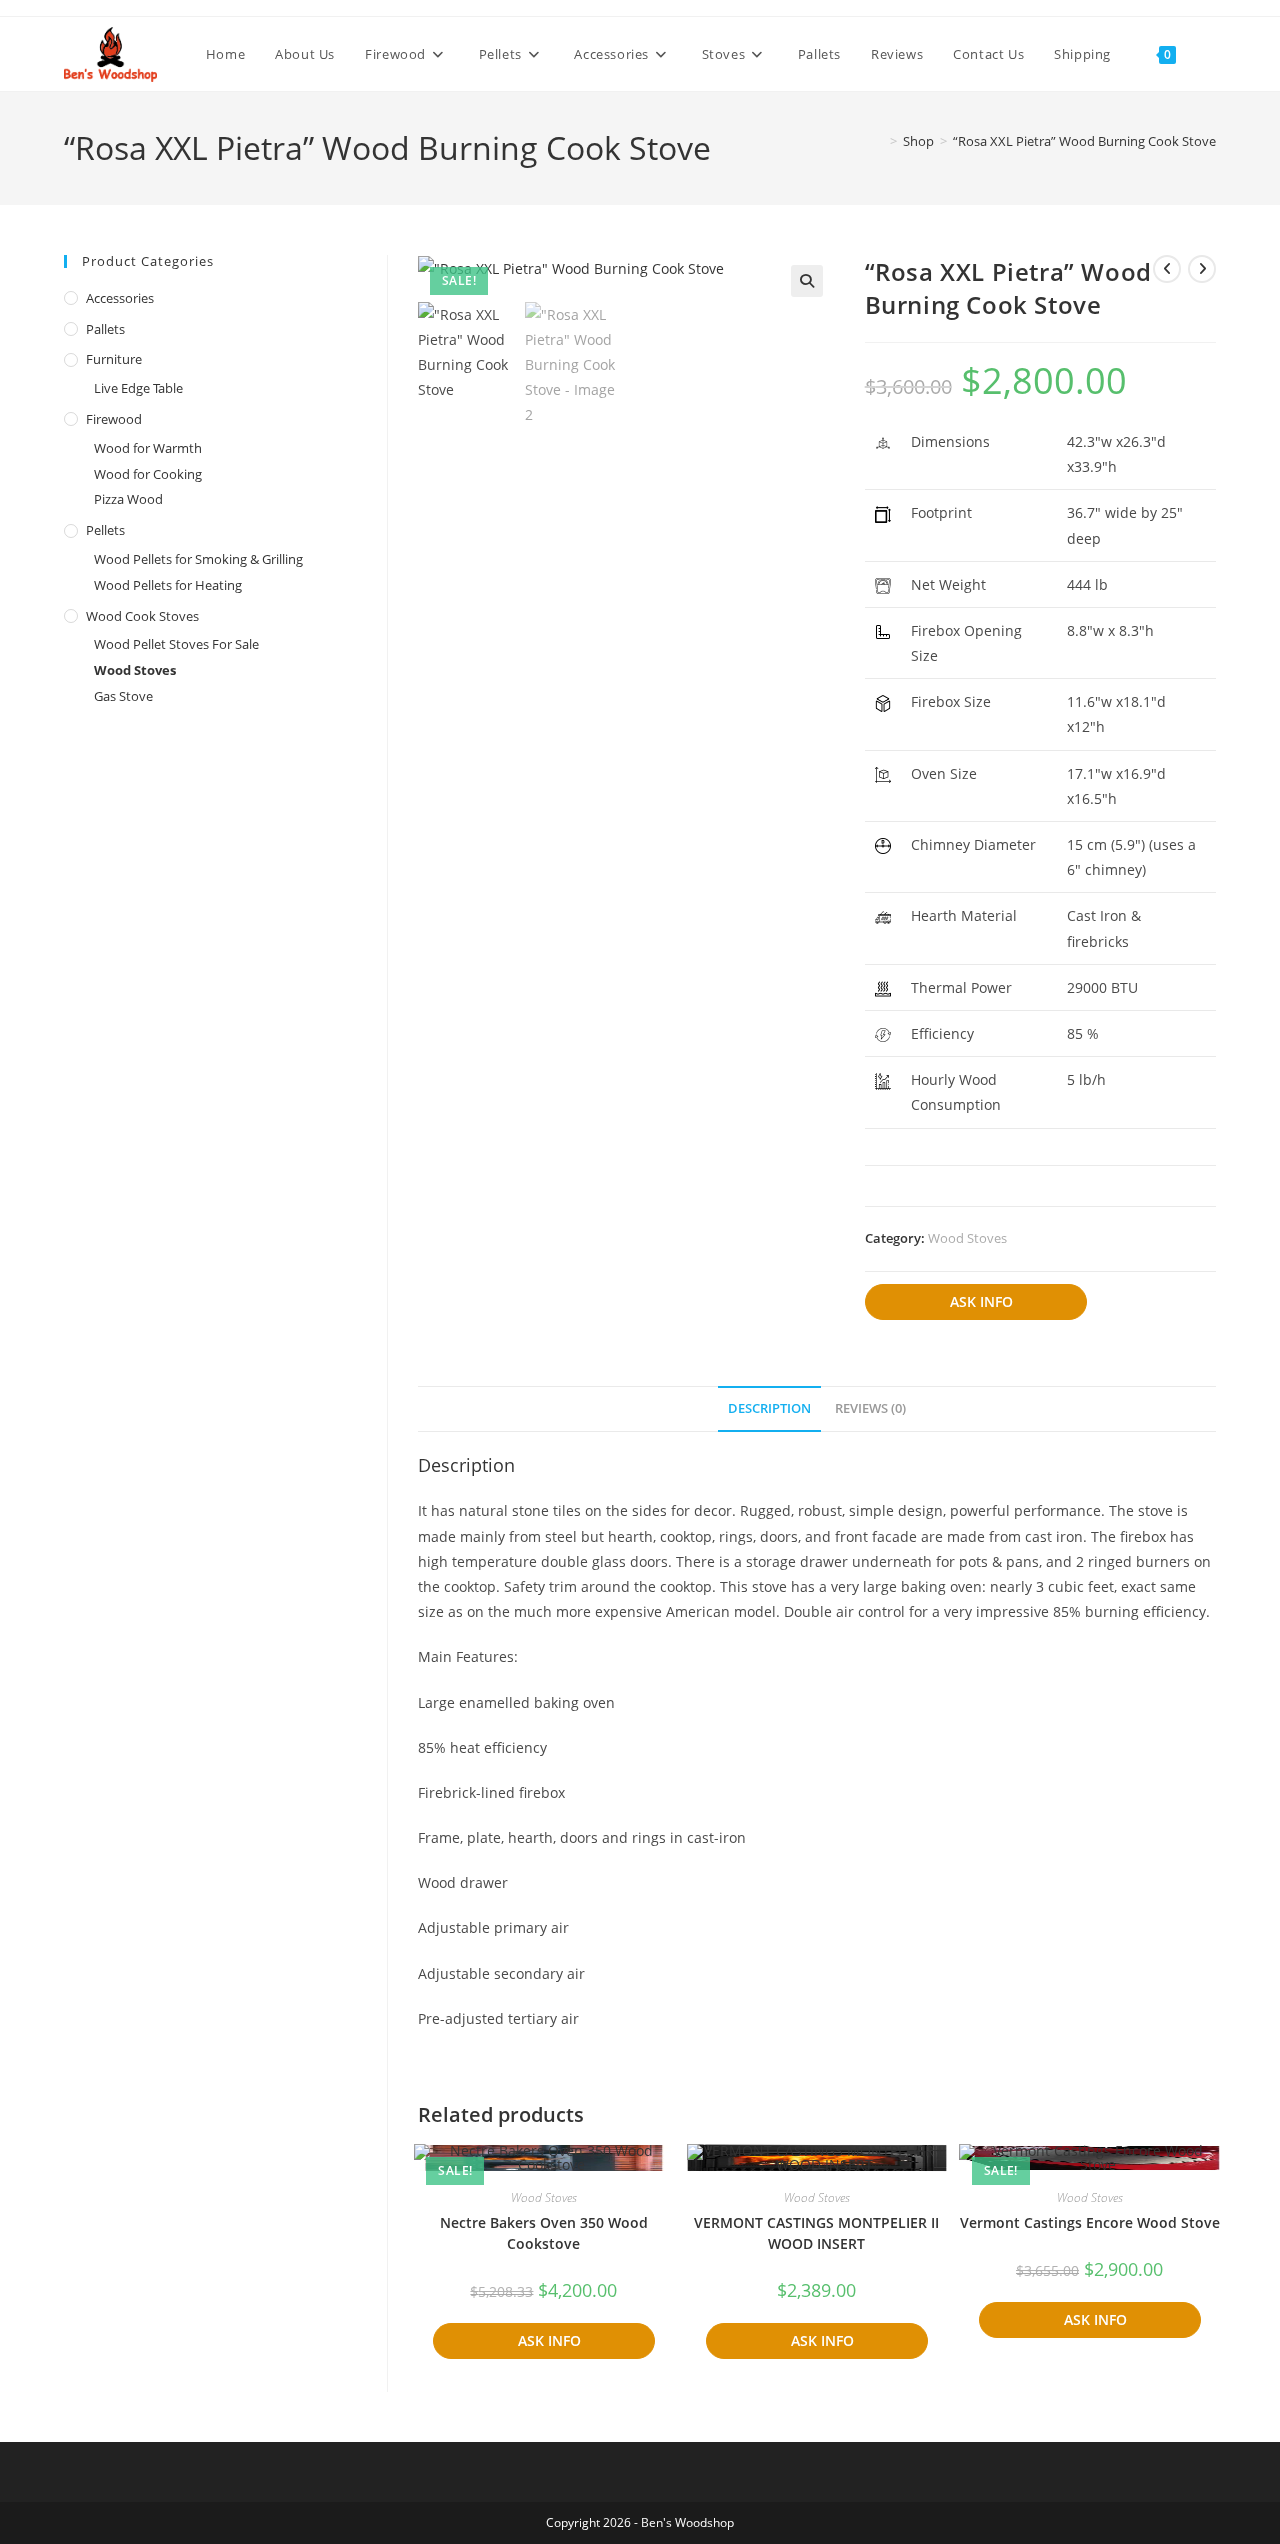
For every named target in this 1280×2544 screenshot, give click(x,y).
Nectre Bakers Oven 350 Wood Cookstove (544, 2233)
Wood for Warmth (148, 448)
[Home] (879, 141)
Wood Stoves (967, 1238)
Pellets (105, 530)
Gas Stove (123, 696)
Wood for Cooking (148, 474)
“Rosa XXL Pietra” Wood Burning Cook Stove (1084, 141)
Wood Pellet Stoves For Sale (176, 644)
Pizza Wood (128, 499)
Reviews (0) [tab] (870, 1408)
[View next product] (1202, 269)
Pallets (105, 329)
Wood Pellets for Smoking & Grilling (198, 559)
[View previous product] (1167, 269)
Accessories (120, 298)
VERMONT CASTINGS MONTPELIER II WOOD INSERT (816, 2233)
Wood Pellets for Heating (168, 585)
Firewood (114, 419)
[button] (807, 281)
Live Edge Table (138, 388)
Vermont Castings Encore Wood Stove (1090, 2222)
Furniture (114, 359)
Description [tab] (769, 1408)
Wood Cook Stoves (142, 616)
